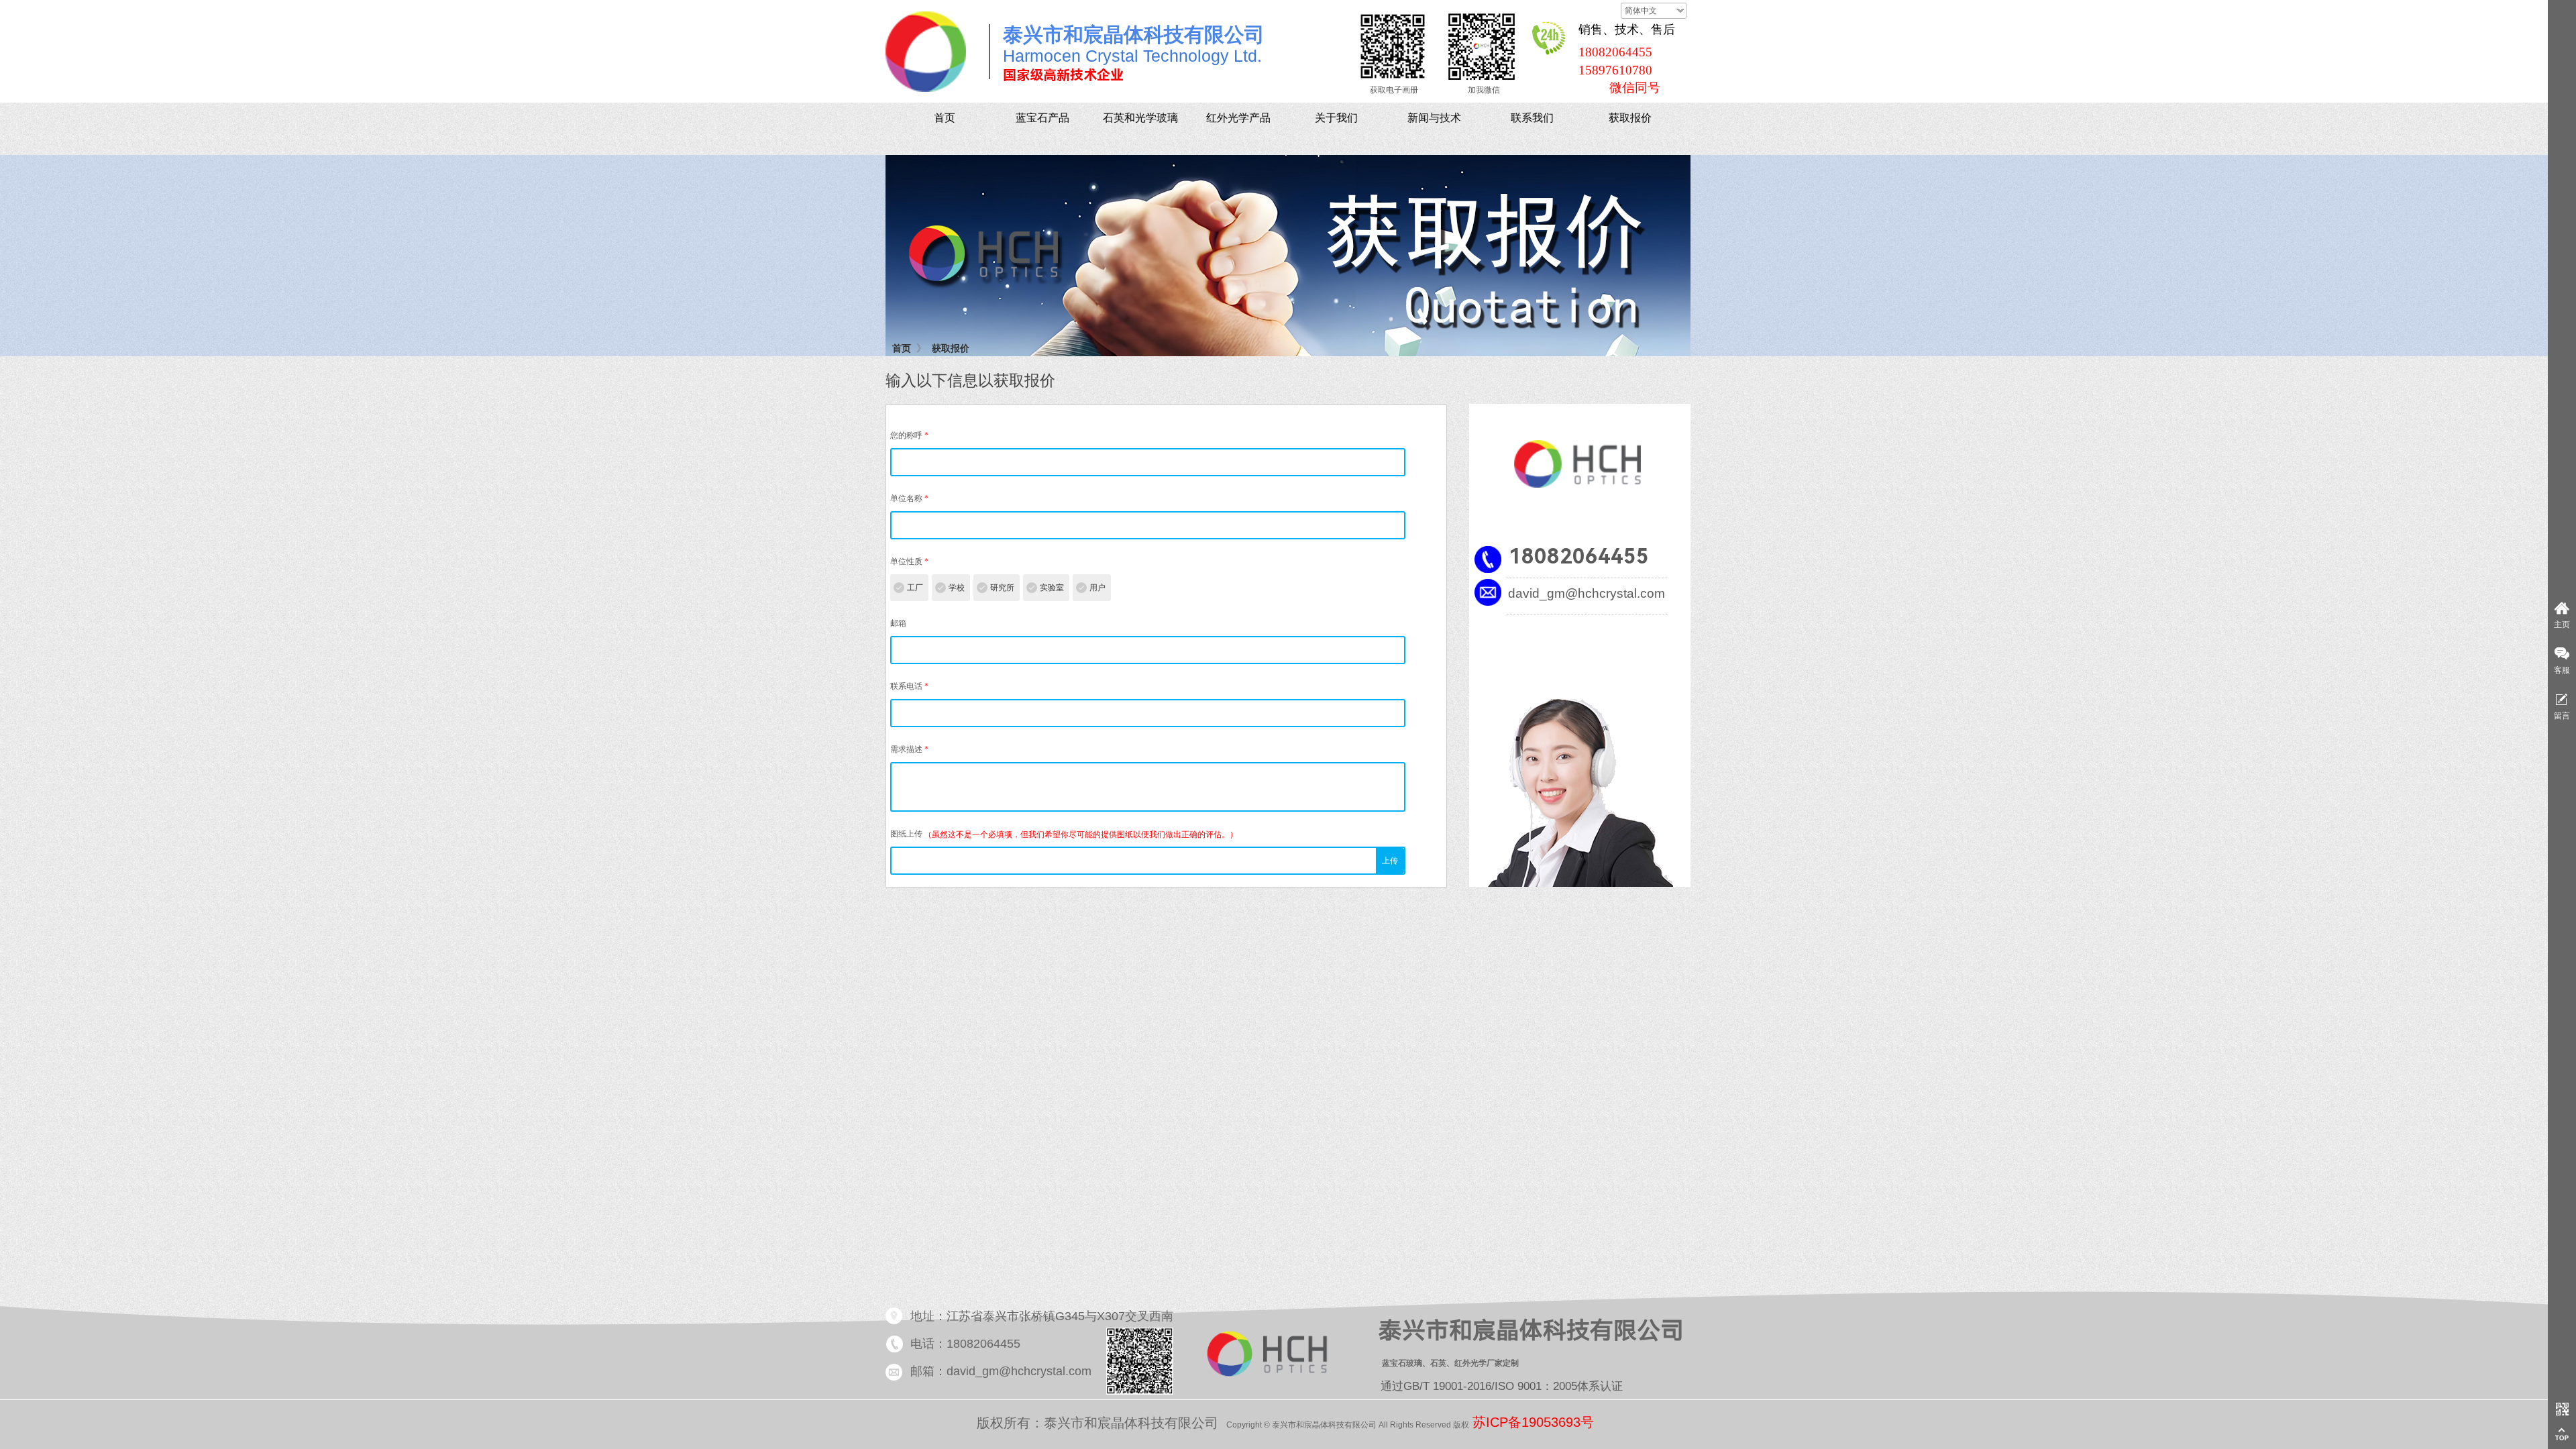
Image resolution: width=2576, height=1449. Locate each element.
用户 (1097, 588)
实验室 (1052, 588)
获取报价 (951, 348)
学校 (957, 588)
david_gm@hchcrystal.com (1587, 593)
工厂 (915, 588)
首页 (902, 348)
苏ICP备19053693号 (1533, 1422)
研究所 (1002, 588)
